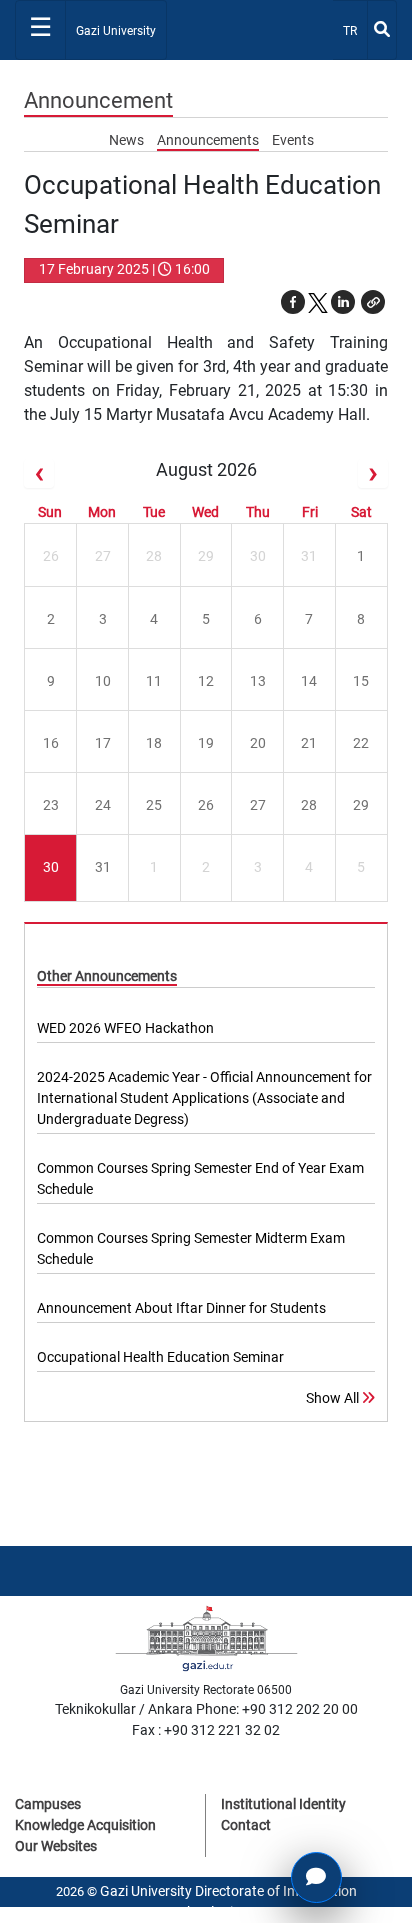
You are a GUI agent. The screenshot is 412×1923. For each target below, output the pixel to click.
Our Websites (56, 1846)
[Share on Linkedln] (343, 302)
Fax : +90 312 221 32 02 (206, 1730)
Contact (246, 1825)
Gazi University (116, 31)
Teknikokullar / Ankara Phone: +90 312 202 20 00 (206, 1709)
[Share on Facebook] (293, 302)
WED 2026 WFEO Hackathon (125, 1028)
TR (354, 30)
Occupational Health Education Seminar (160, 1357)
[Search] (382, 30)
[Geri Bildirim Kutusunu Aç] (316, 1877)
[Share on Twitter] (318, 302)
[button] (373, 302)
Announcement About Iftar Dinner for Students (181, 1308)
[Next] (373, 473)
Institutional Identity (283, 1804)
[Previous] (39, 473)
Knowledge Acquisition (85, 1825)
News (128, 140)
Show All (334, 1398)
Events (293, 140)
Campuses (48, 1804)
